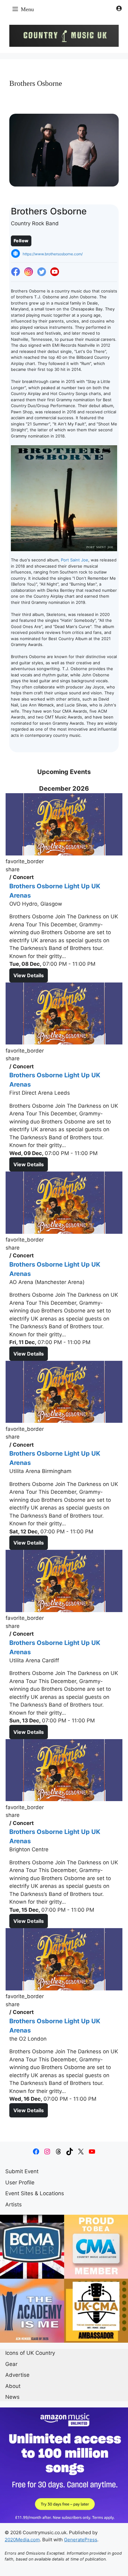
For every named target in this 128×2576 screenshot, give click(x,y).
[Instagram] (29, 272)
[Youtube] (55, 272)
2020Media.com (22, 2540)
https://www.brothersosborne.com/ (53, 254)
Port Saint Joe (75, 560)
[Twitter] (42, 272)
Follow (21, 241)
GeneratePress (81, 2540)
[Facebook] (16, 272)
